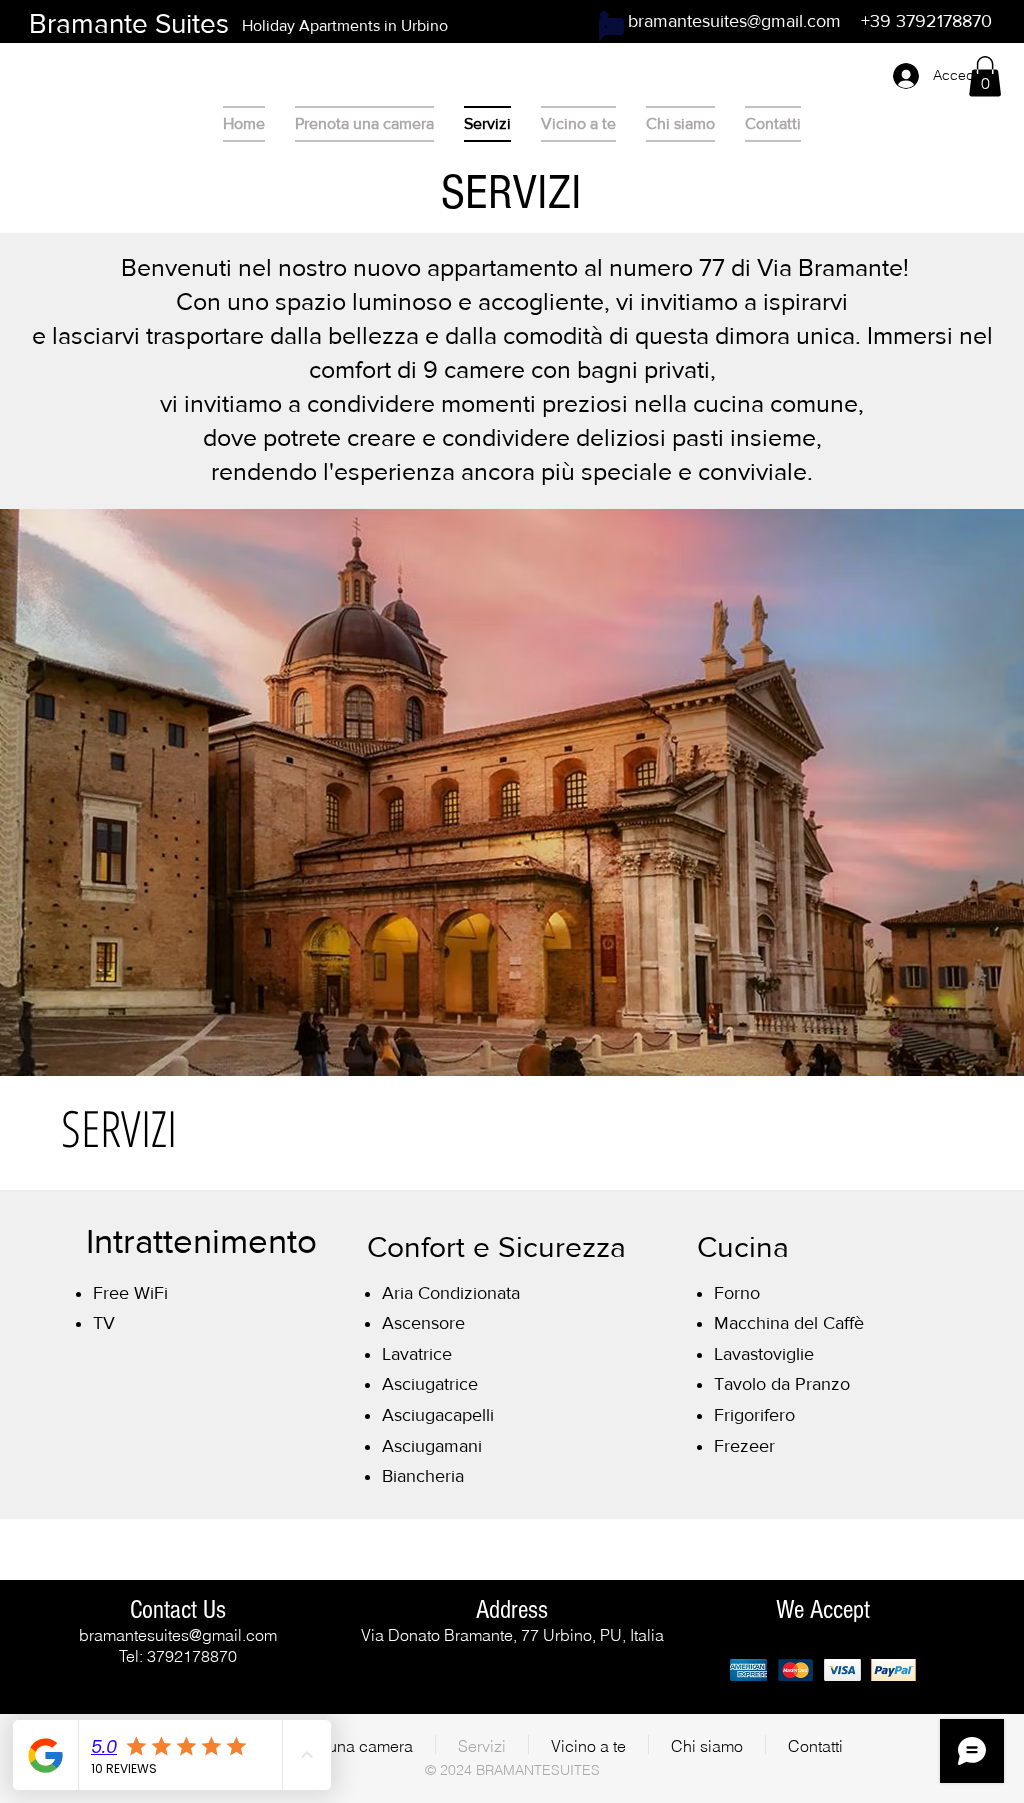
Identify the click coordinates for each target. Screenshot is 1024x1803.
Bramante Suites (129, 23)
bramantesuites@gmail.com (734, 21)
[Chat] (611, 29)
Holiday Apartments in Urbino (345, 25)
